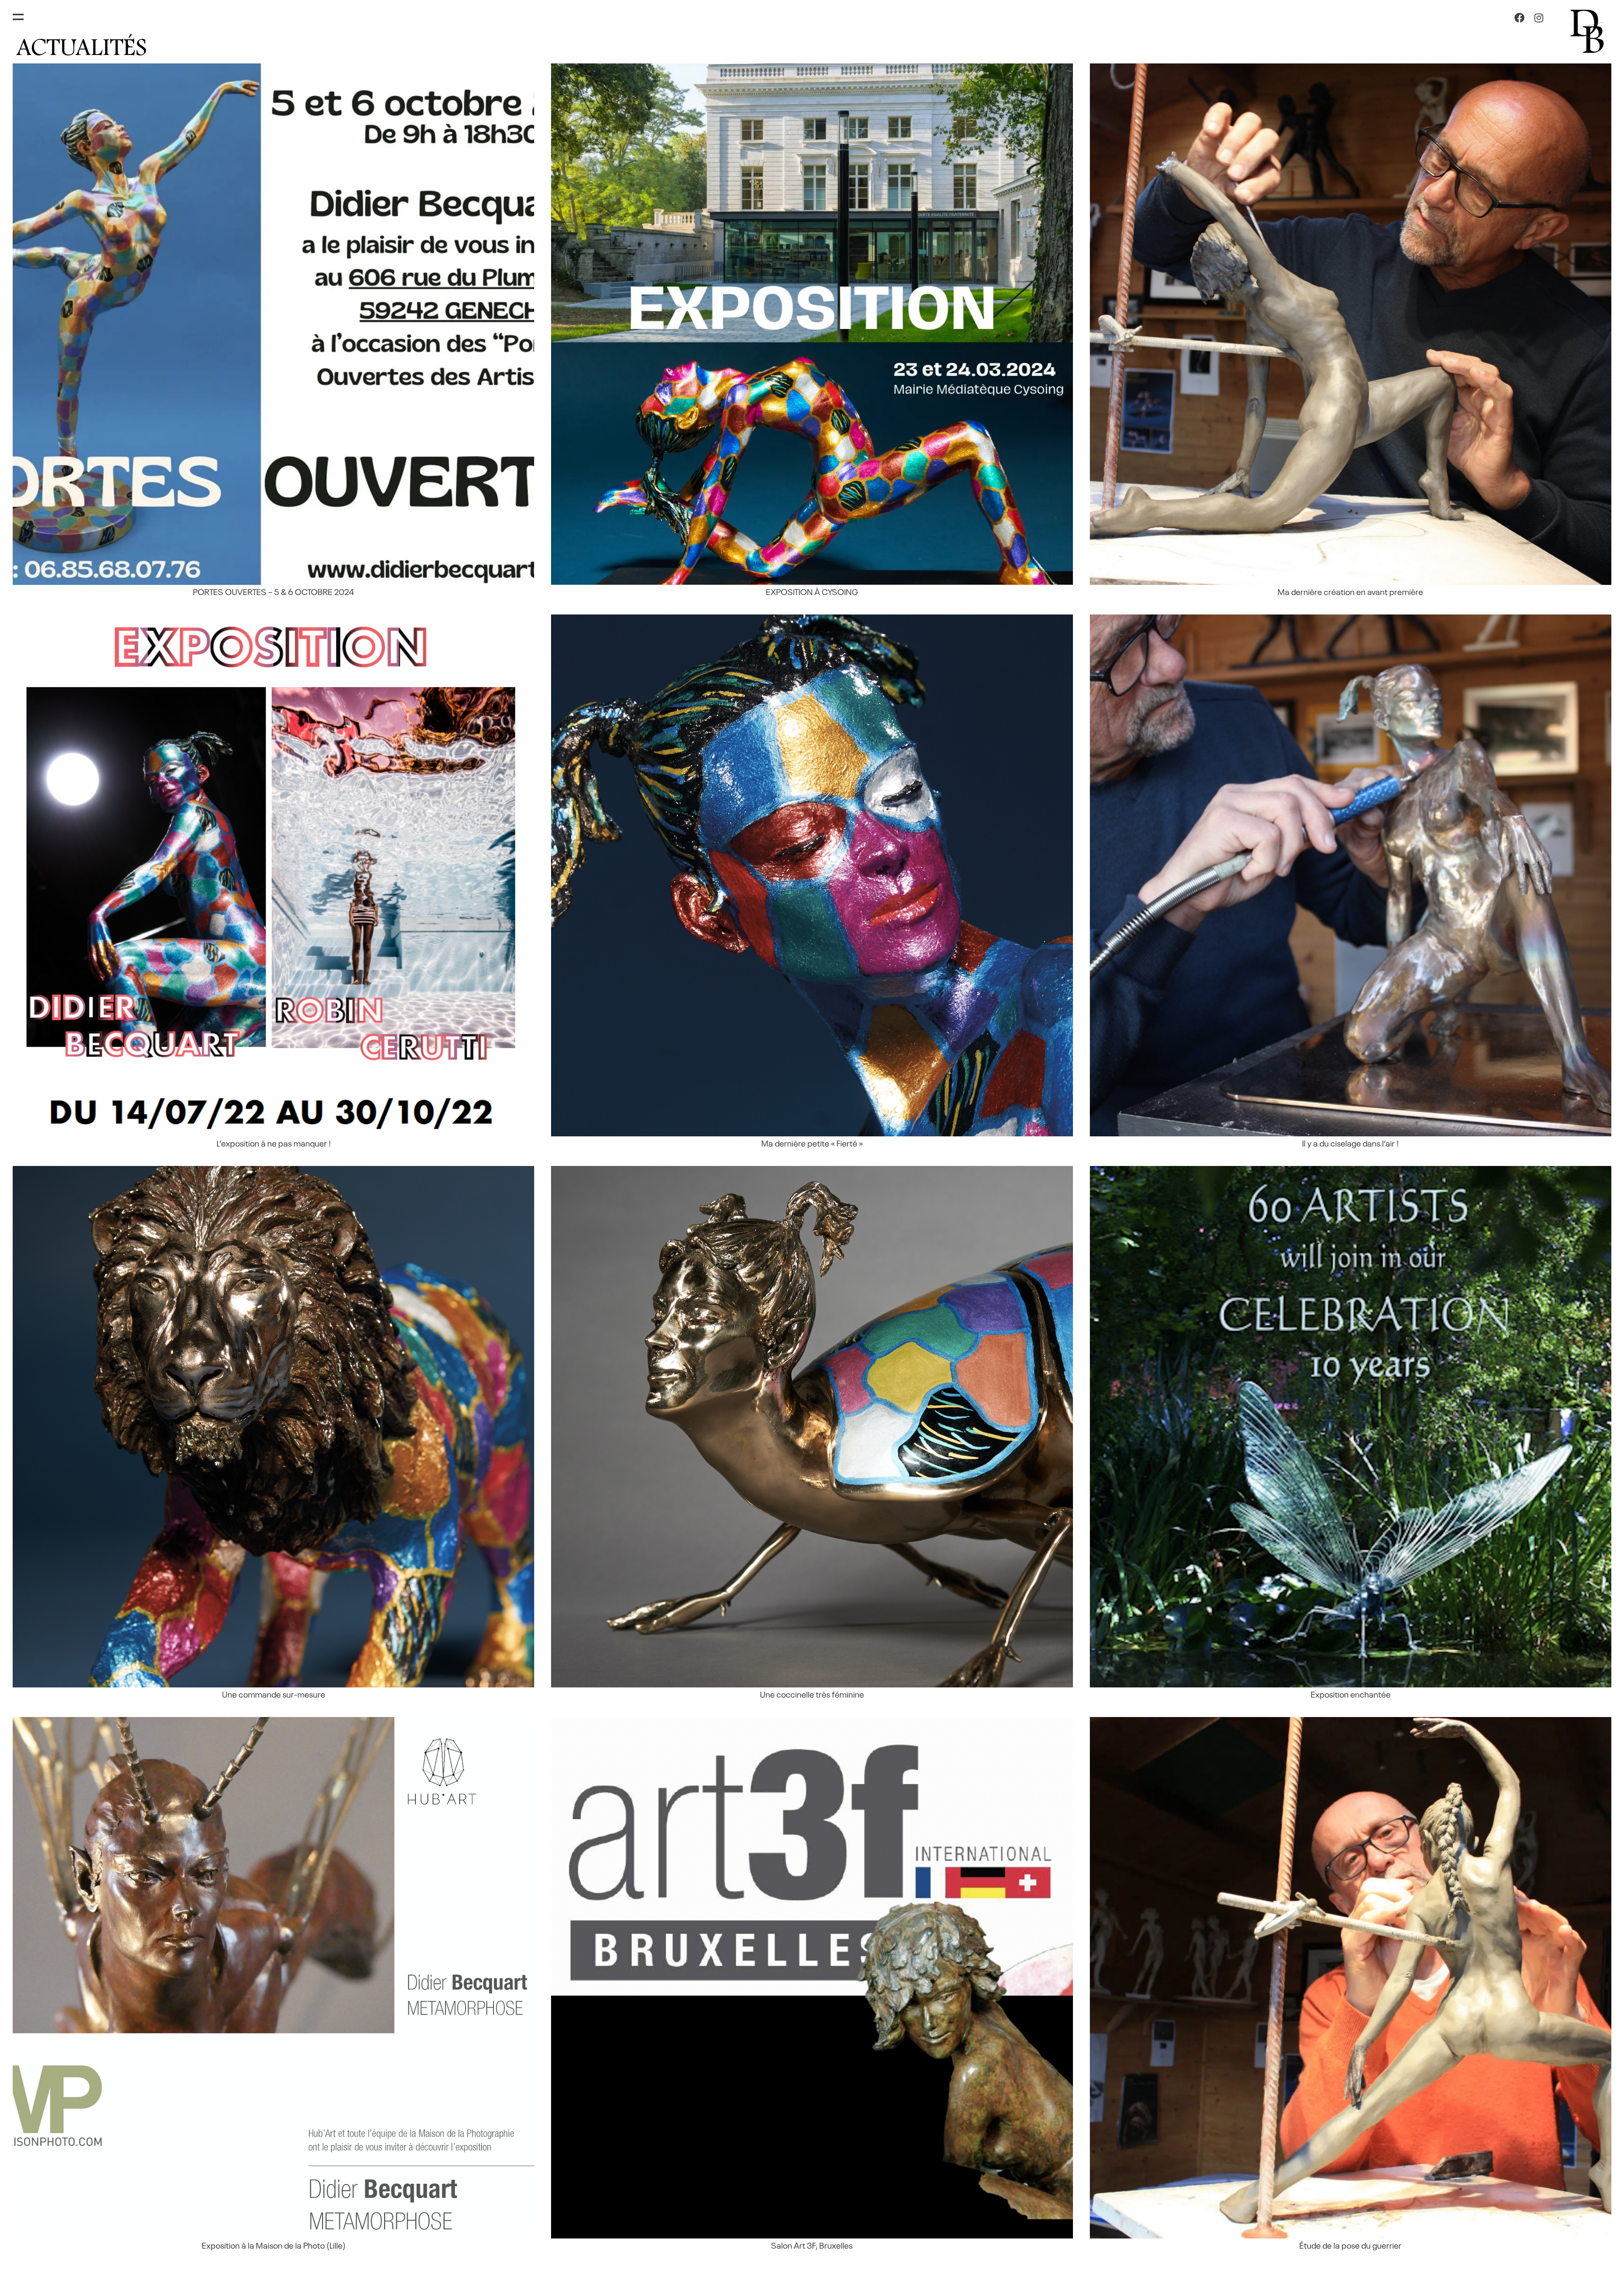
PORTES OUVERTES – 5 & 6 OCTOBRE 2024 (273, 591)
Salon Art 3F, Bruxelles (812, 2245)
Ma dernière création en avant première (1350, 591)
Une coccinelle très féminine (812, 1694)
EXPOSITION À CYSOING (812, 591)
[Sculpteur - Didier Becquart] (1588, 30)
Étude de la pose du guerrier (1350, 2245)
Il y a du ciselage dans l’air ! (1350, 1143)
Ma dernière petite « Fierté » (812, 1143)
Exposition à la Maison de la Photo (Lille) (274, 2245)
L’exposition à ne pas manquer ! (274, 1143)
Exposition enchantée (1351, 1694)
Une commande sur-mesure (274, 1694)
